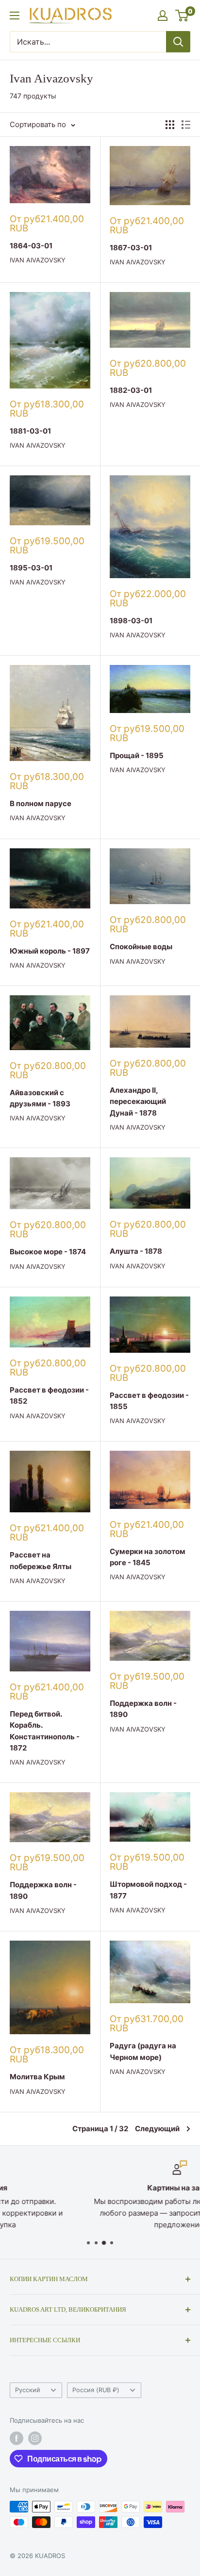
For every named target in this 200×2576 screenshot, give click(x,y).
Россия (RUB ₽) (96, 2390)
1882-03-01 (131, 390)
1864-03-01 (31, 246)
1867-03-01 (131, 248)
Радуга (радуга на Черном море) (143, 2051)
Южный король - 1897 (50, 951)
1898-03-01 (131, 621)
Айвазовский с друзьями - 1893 (40, 1098)
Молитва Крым (37, 2077)
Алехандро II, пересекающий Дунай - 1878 (138, 1102)
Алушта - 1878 (136, 1251)
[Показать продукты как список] (186, 125)
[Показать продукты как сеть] (170, 125)
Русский (28, 2390)
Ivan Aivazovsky (38, 260)
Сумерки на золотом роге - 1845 (148, 1557)
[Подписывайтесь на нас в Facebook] (17, 2438)
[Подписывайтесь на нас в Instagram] (35, 2438)
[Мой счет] (163, 16)
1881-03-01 (30, 431)
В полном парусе (41, 803)
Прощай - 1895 (137, 755)
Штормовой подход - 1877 (148, 1890)
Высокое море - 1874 (48, 1252)
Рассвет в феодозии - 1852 (49, 1395)
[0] (182, 16)
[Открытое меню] (15, 16)
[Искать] (178, 42)
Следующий (157, 2129)
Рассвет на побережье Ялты (41, 1560)
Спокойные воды (141, 947)
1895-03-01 (31, 568)
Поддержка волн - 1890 (143, 1709)
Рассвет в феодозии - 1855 (149, 1401)
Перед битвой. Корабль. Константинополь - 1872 (45, 1731)
